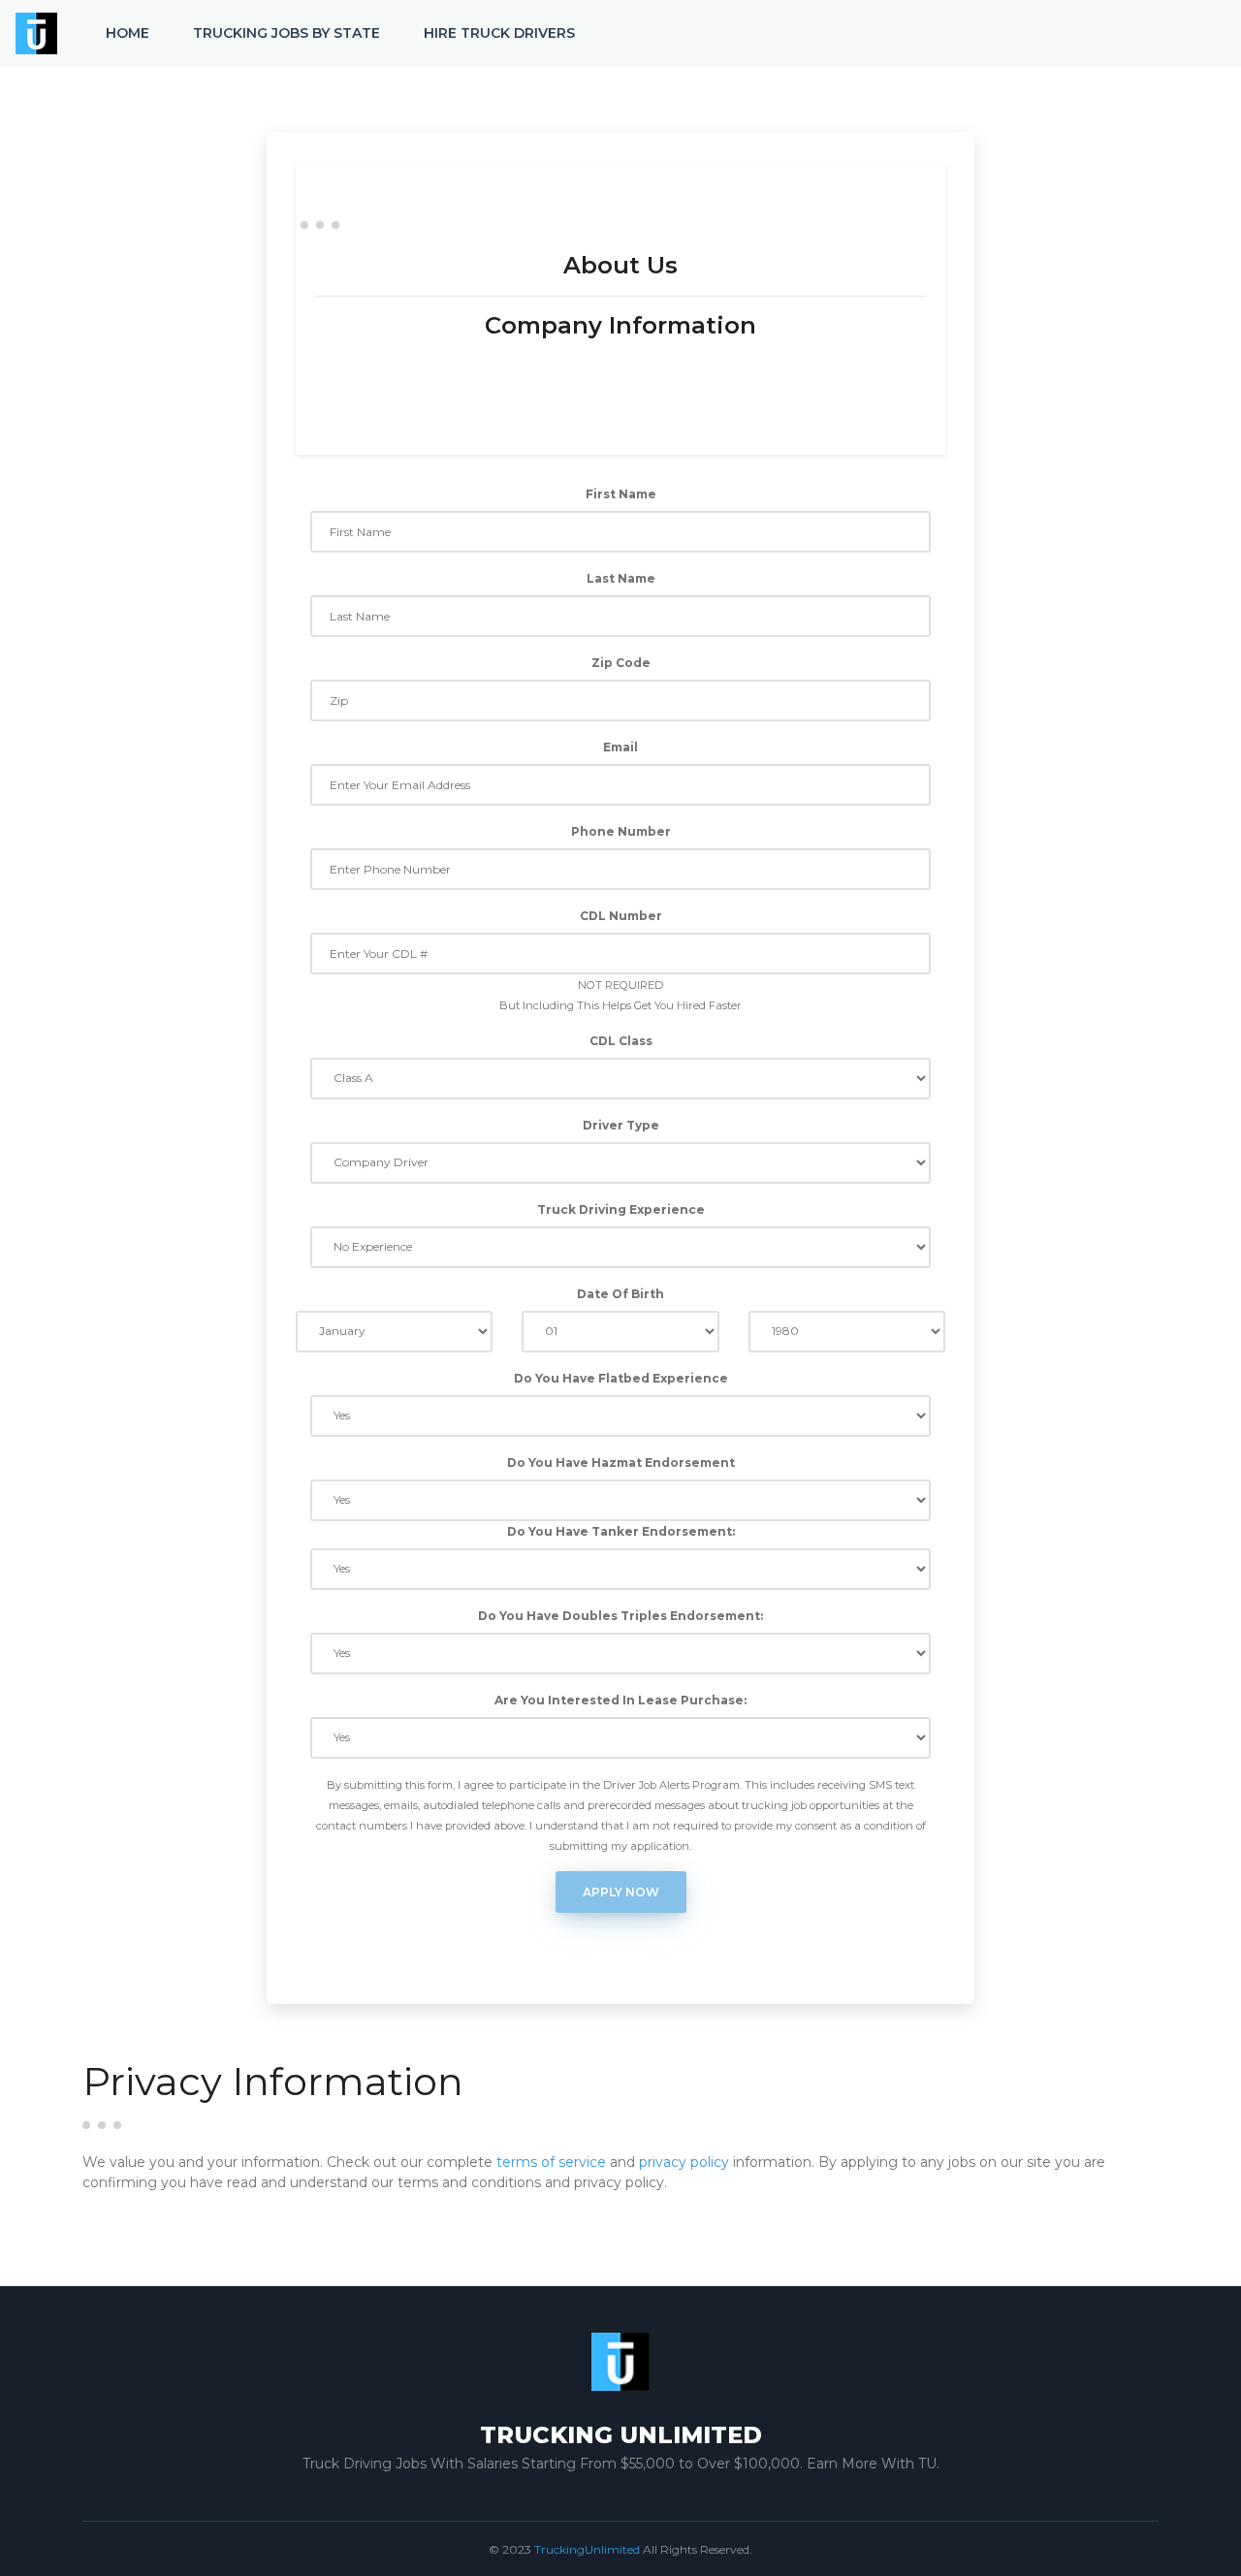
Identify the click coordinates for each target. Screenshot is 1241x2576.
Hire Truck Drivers (499, 33)
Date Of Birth (620, 1294)
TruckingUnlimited (587, 2549)
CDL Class (621, 1041)
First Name (621, 494)
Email (620, 747)
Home (127, 33)
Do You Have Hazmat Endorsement (621, 1463)
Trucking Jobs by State (286, 33)
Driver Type (621, 1125)
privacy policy (684, 2162)
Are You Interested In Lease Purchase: (620, 1700)
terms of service (551, 2162)
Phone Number (621, 831)
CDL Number (621, 916)
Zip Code (621, 663)
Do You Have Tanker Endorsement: (621, 1531)
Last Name (621, 578)
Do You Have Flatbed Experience (621, 1378)
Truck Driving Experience (621, 1209)
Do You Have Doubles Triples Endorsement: (620, 1616)
